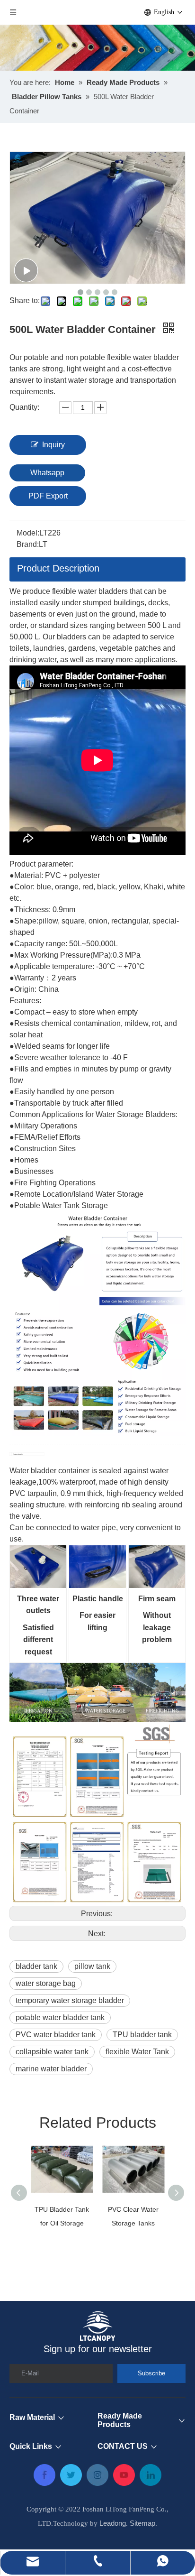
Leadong (113, 2523)
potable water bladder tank (60, 2017)
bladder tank (36, 1966)
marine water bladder (51, 2069)
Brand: (28, 544)
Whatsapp (47, 473)
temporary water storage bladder (70, 2000)
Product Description (58, 568)
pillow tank (92, 1966)
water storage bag (46, 1983)
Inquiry (53, 445)
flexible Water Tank (137, 2052)
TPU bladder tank (142, 2035)
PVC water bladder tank (56, 2035)
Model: (28, 533)
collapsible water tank (52, 2052)
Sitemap (142, 2523)
